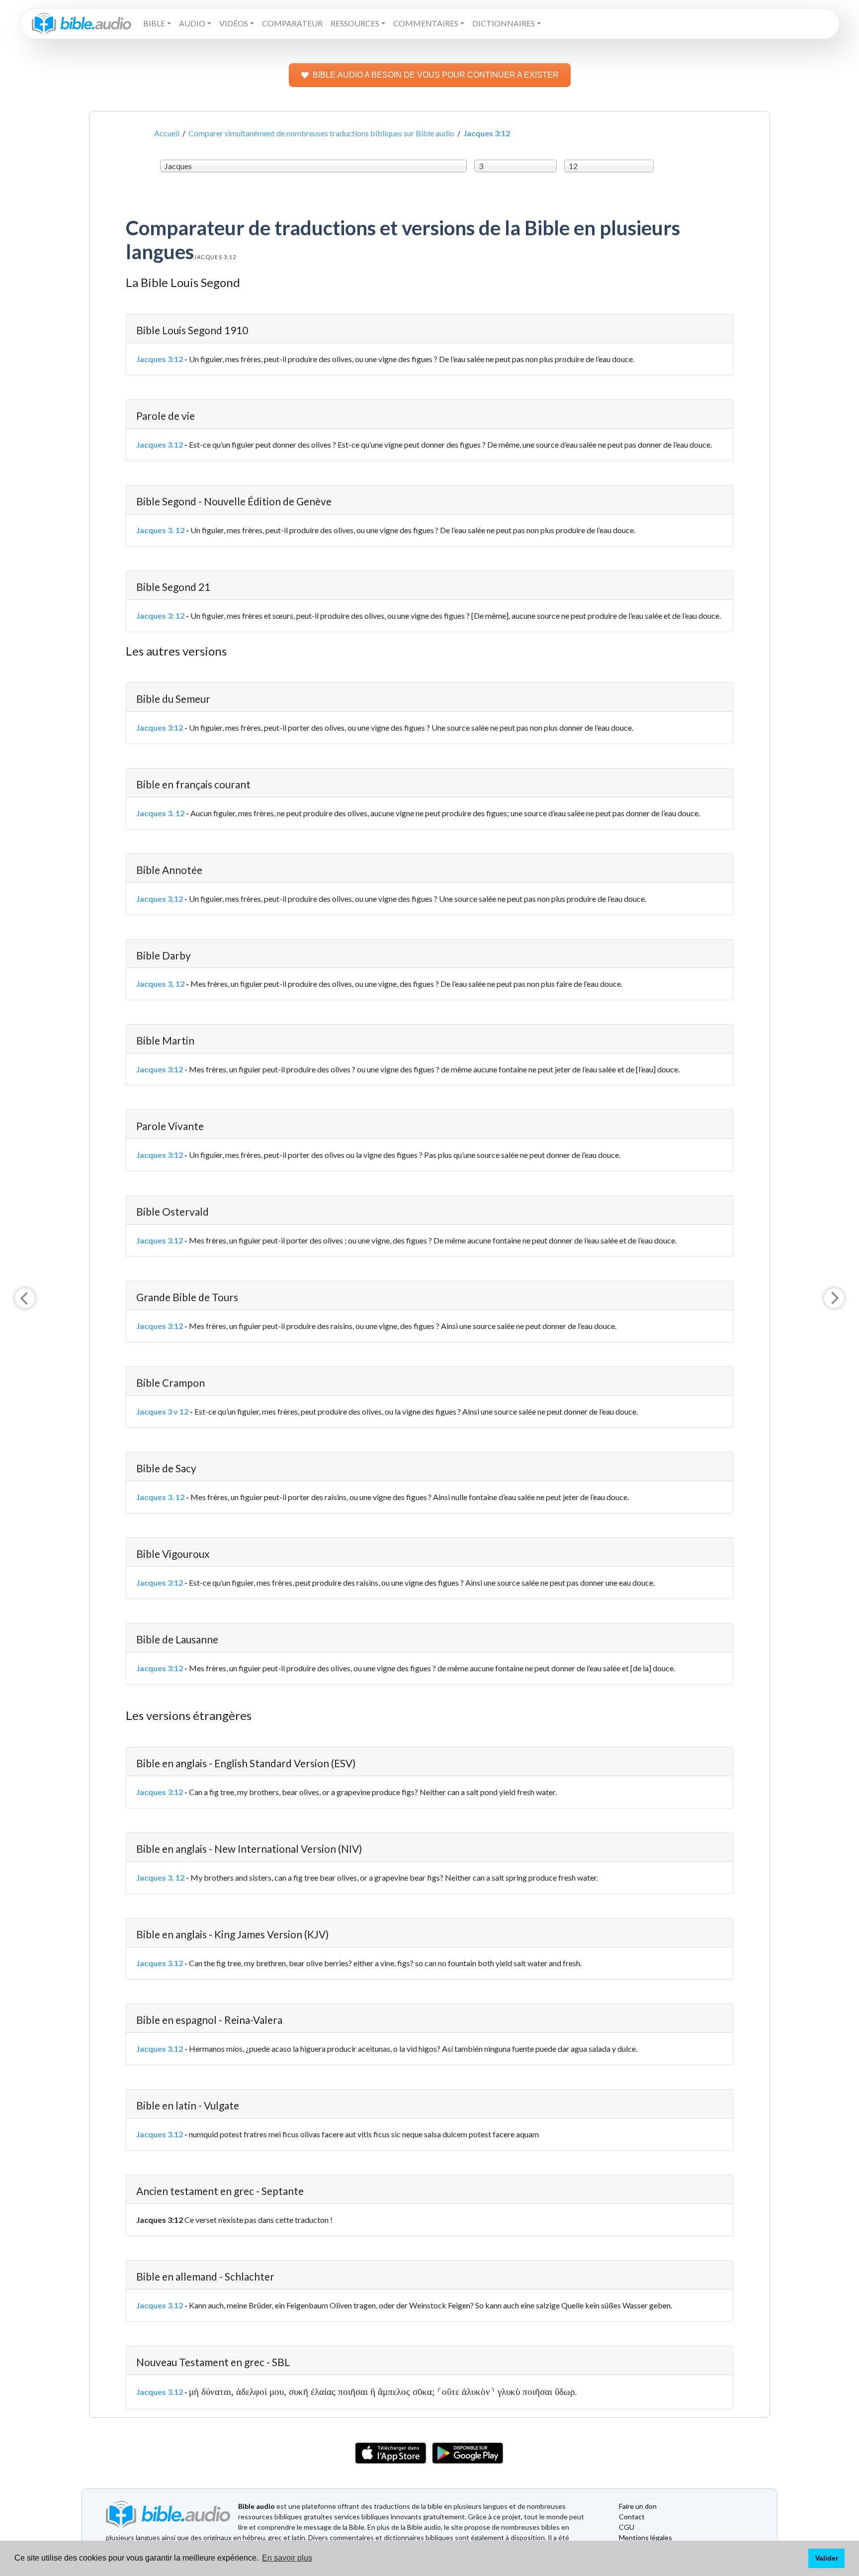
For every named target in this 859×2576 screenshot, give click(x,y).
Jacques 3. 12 (160, 530)
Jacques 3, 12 (160, 984)
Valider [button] (827, 2558)
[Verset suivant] (834, 1298)
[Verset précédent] (25, 1298)
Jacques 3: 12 (160, 616)
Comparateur (292, 23)
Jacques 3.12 (160, 444)
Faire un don (638, 2506)
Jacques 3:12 (160, 359)
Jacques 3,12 (160, 899)
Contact (632, 2517)
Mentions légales (645, 2537)
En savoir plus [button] (287, 2558)
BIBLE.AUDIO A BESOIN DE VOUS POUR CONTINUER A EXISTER (436, 75)
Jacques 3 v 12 (162, 1411)
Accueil (167, 133)
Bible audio (257, 2506)
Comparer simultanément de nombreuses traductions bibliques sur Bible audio (321, 133)
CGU (627, 2527)
